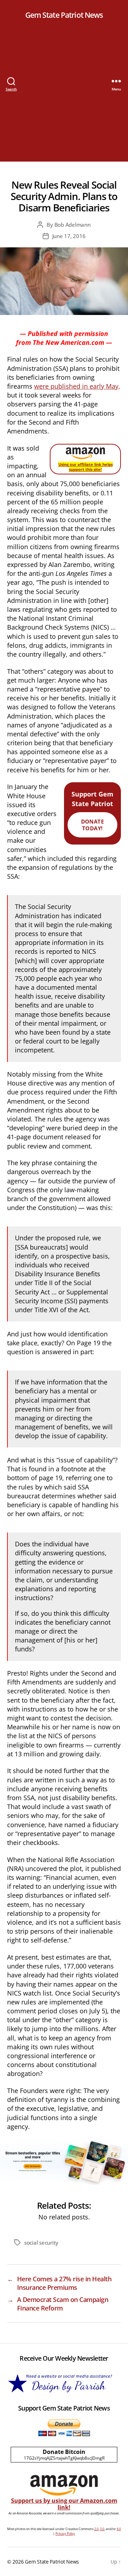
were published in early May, (77, 386)
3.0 (102, 2529)
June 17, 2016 (69, 236)
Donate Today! (93, 825)
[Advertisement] (64, 98)
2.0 (96, 2529)
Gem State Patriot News (64, 15)
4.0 (119, 2529)
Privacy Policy (65, 2533)
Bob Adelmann (73, 225)
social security (41, 2243)
